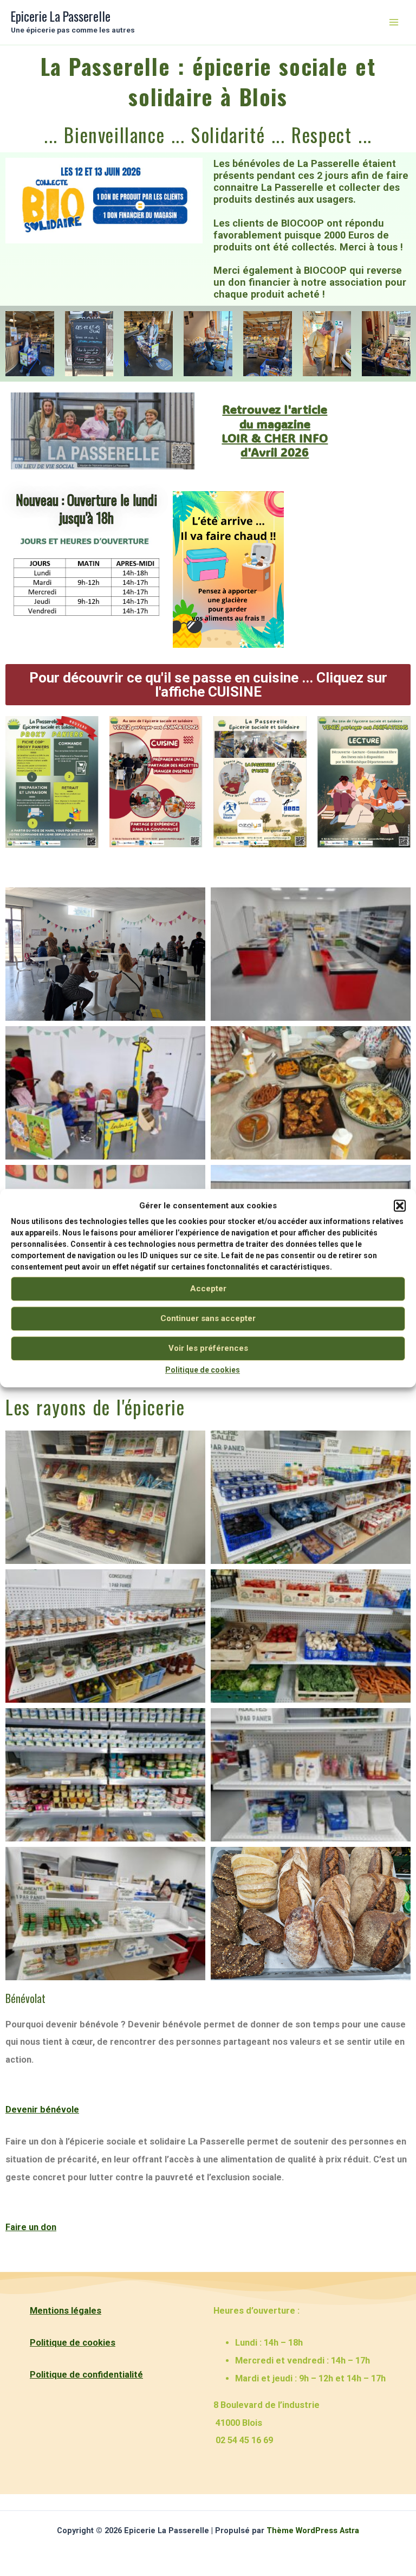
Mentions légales (66, 2311)
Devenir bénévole (42, 2110)
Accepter (208, 1289)
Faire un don (31, 2227)
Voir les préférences (208, 1349)
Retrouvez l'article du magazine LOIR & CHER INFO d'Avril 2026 (275, 430)
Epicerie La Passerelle (61, 16)
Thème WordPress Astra (313, 2530)
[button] (400, 1206)
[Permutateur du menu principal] (394, 22)
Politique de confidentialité (86, 2375)
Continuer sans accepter (208, 1319)
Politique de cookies (203, 1370)
